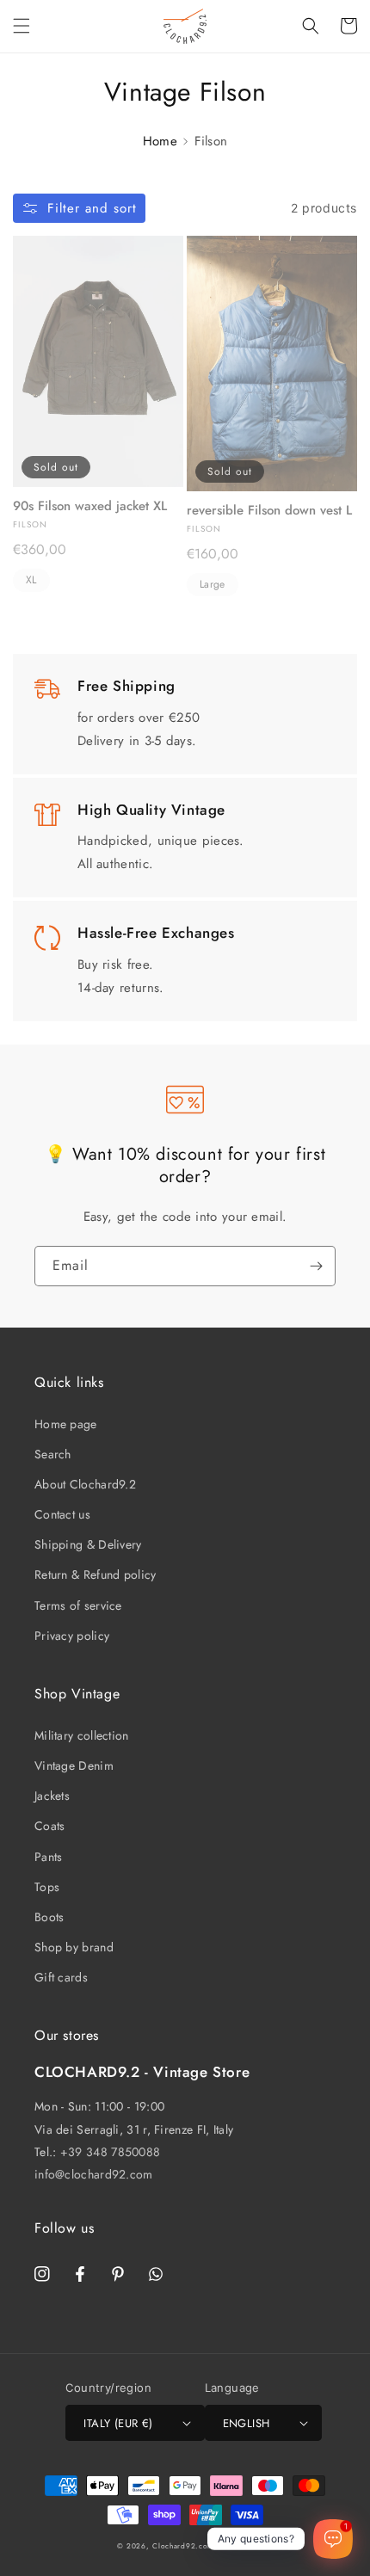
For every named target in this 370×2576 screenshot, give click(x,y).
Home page (66, 1424)
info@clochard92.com (94, 2174)
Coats (50, 1826)
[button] (22, 26)
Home (160, 141)
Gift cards (61, 1977)
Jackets (52, 1796)
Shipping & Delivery (88, 1544)
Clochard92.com (183, 2546)
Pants (49, 1857)
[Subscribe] (316, 1266)
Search (53, 1454)
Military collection (82, 1735)
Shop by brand (74, 1947)
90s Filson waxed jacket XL (90, 507)
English (247, 2423)
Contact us (62, 1514)
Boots (49, 1917)
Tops (47, 1887)
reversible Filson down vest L (269, 511)
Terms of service (78, 1605)
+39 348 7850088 (111, 2152)
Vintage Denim (74, 1766)
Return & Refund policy (96, 1575)
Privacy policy (72, 1636)
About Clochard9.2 (85, 1484)
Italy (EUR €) (118, 2423)
